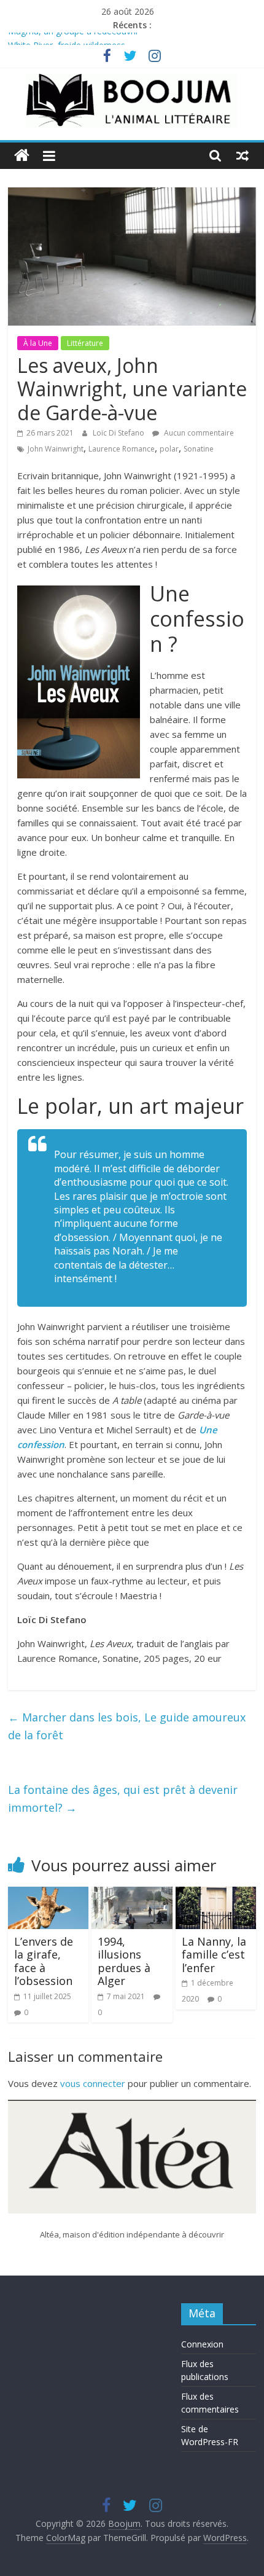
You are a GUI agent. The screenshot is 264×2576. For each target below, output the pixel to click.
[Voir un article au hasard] (243, 155)
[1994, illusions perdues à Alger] (132, 1894)
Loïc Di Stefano (119, 433)
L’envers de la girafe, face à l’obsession (44, 1961)
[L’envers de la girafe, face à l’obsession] (48, 1894)
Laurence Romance (122, 449)
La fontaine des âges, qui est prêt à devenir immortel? (123, 1799)
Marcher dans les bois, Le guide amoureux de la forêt (127, 1726)
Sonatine (199, 449)
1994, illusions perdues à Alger (124, 1961)
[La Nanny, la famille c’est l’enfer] (216, 1894)
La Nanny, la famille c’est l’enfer (214, 1955)
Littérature (85, 343)
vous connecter (93, 2083)
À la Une (38, 343)
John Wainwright (56, 449)
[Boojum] (22, 156)
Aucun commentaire (198, 433)
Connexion (202, 2344)
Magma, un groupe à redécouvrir (73, 39)
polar (169, 449)
